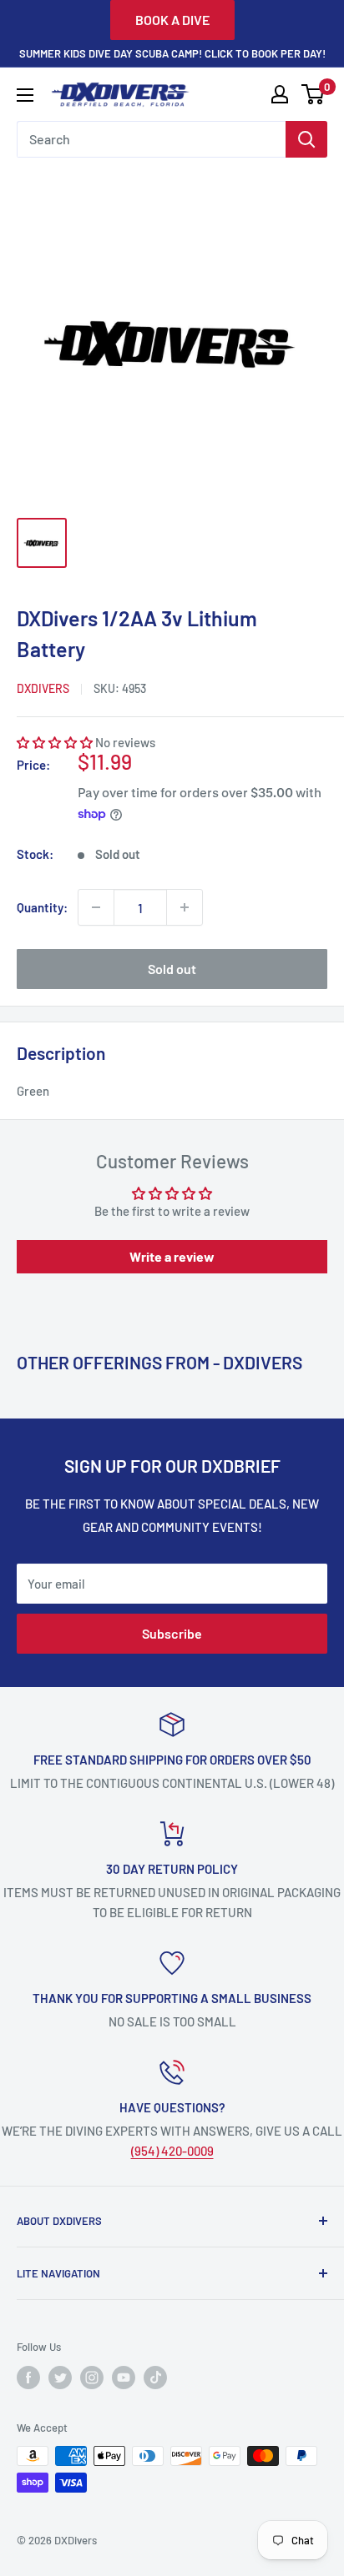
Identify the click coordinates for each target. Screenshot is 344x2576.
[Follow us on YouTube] (124, 2378)
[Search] (306, 139)
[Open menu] (25, 95)
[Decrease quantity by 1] (96, 907)
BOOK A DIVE (172, 20)
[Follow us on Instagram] (92, 2378)
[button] (55, 742)
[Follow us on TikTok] (155, 2378)
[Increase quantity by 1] (185, 907)
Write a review (172, 1256)
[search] (151, 139)
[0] (314, 94)
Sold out (172, 969)
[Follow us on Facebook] (28, 2378)
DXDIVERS (43, 688)
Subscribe (172, 1633)
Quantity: (42, 907)
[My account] (280, 94)
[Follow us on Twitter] (60, 2378)
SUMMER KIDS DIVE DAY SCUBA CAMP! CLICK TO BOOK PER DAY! (172, 53)
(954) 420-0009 (172, 2151)
